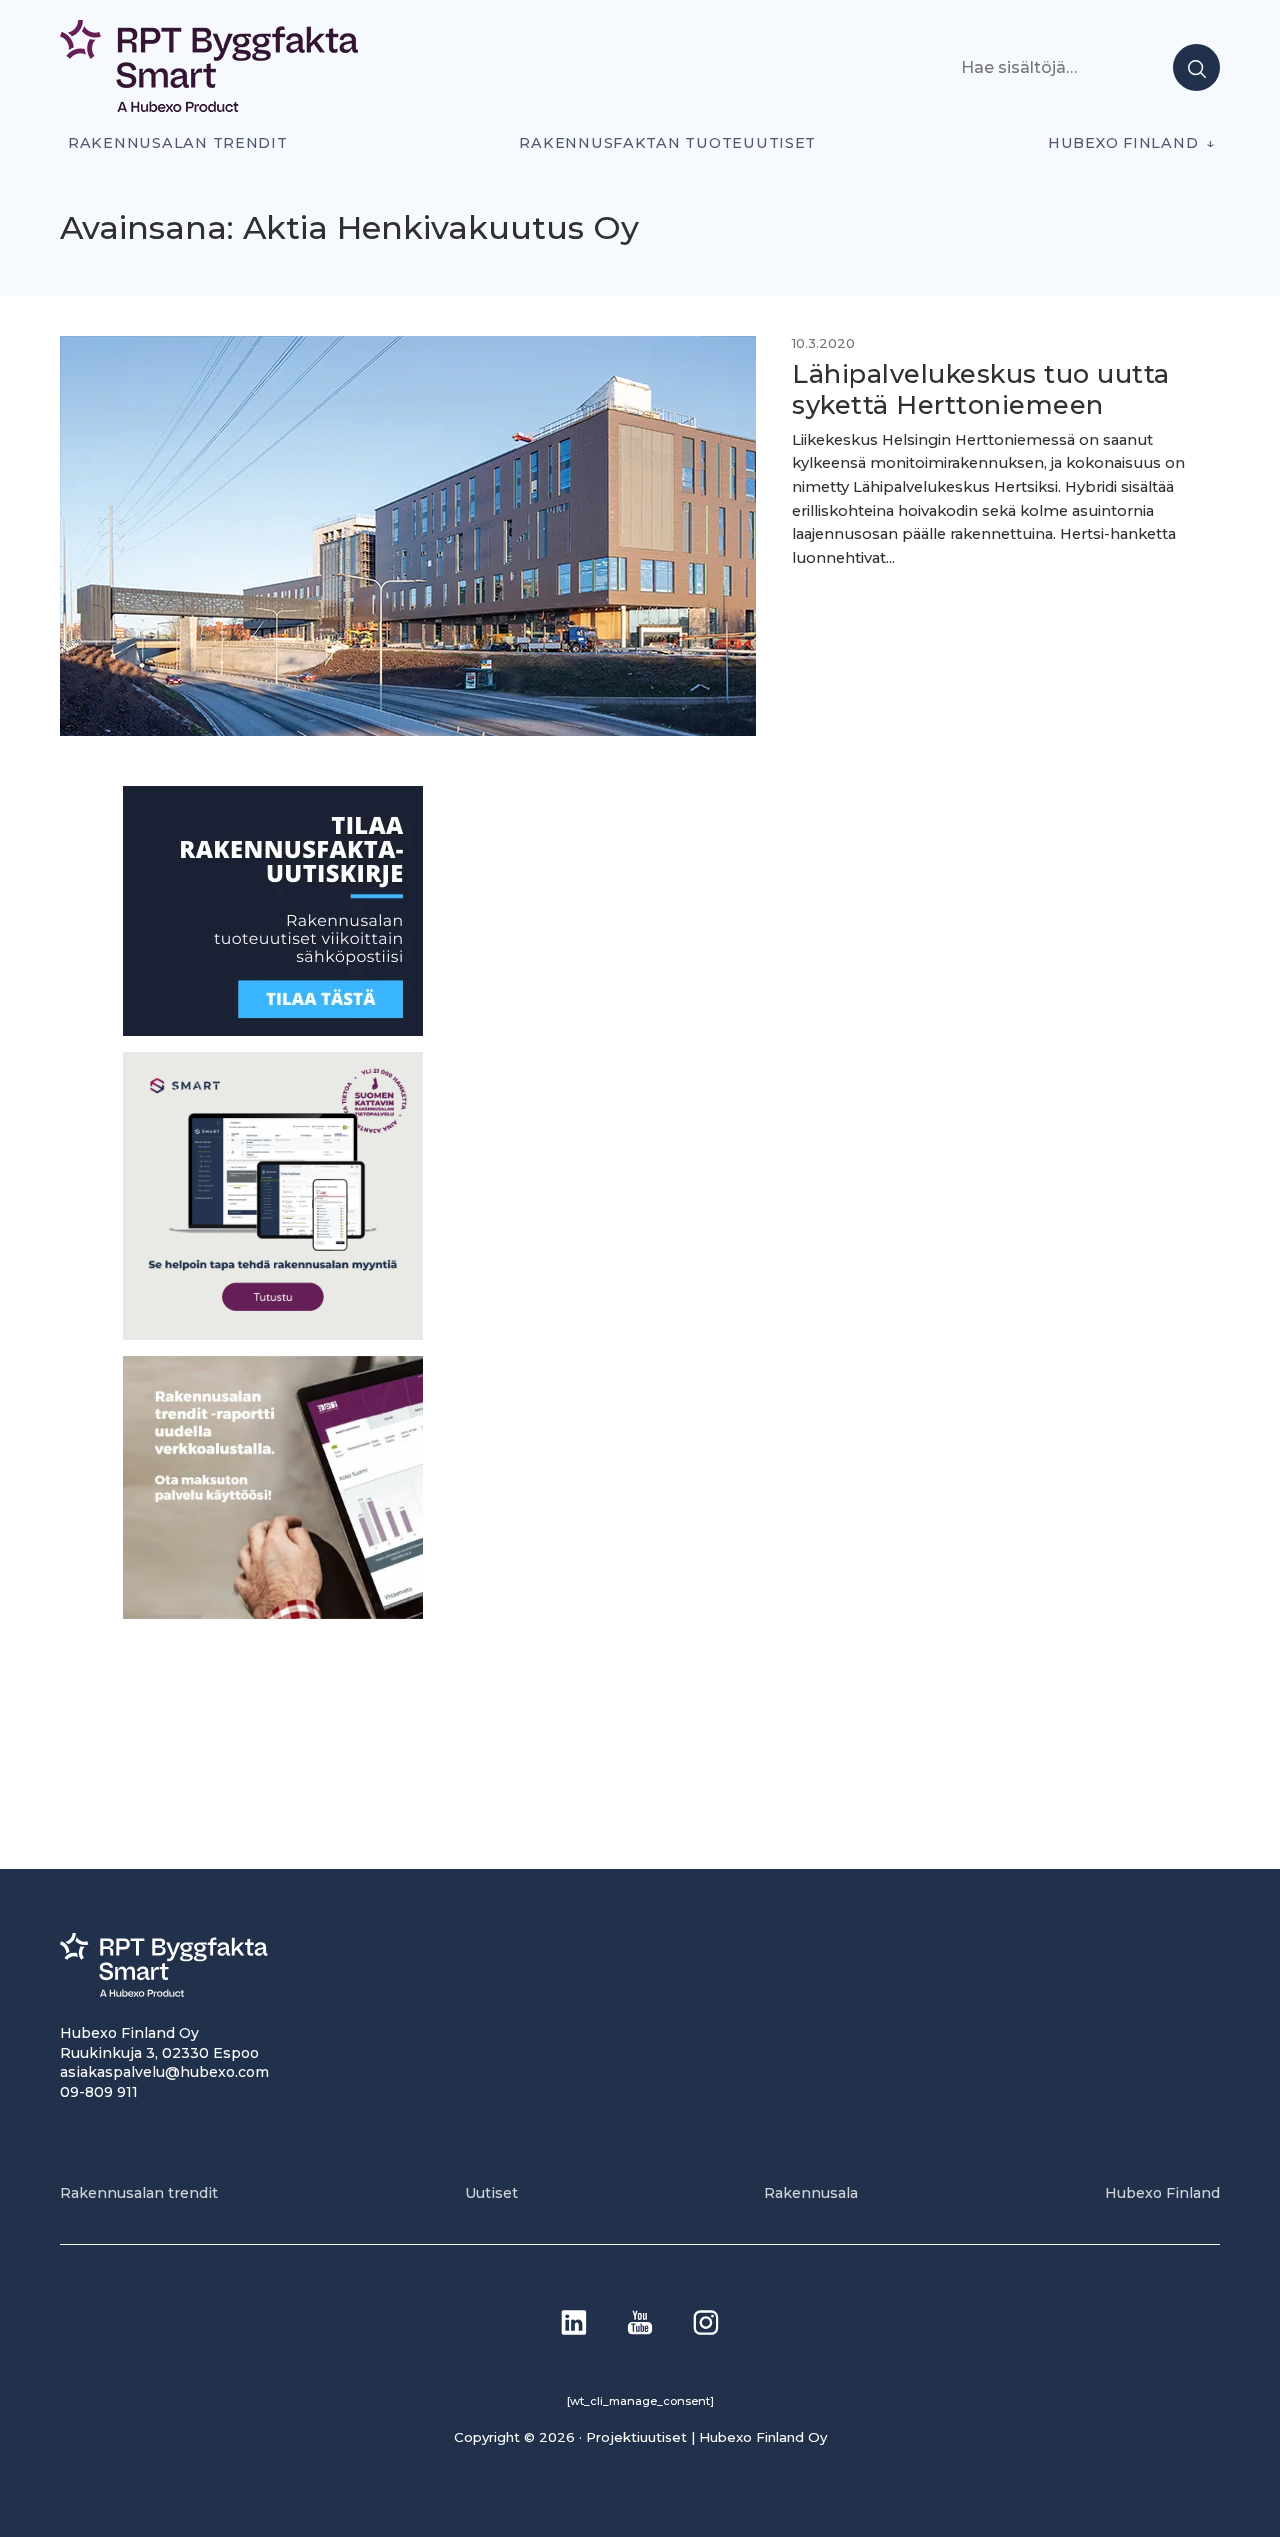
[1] (273, 1030)
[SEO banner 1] (273, 1333)
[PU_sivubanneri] (273, 1612)
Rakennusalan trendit (178, 143)
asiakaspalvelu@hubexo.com (164, 2072)
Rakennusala (811, 2193)
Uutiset (491, 2193)
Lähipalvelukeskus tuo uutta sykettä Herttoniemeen (981, 389)
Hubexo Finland (1123, 143)
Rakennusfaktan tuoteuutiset (667, 143)
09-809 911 (99, 2092)
